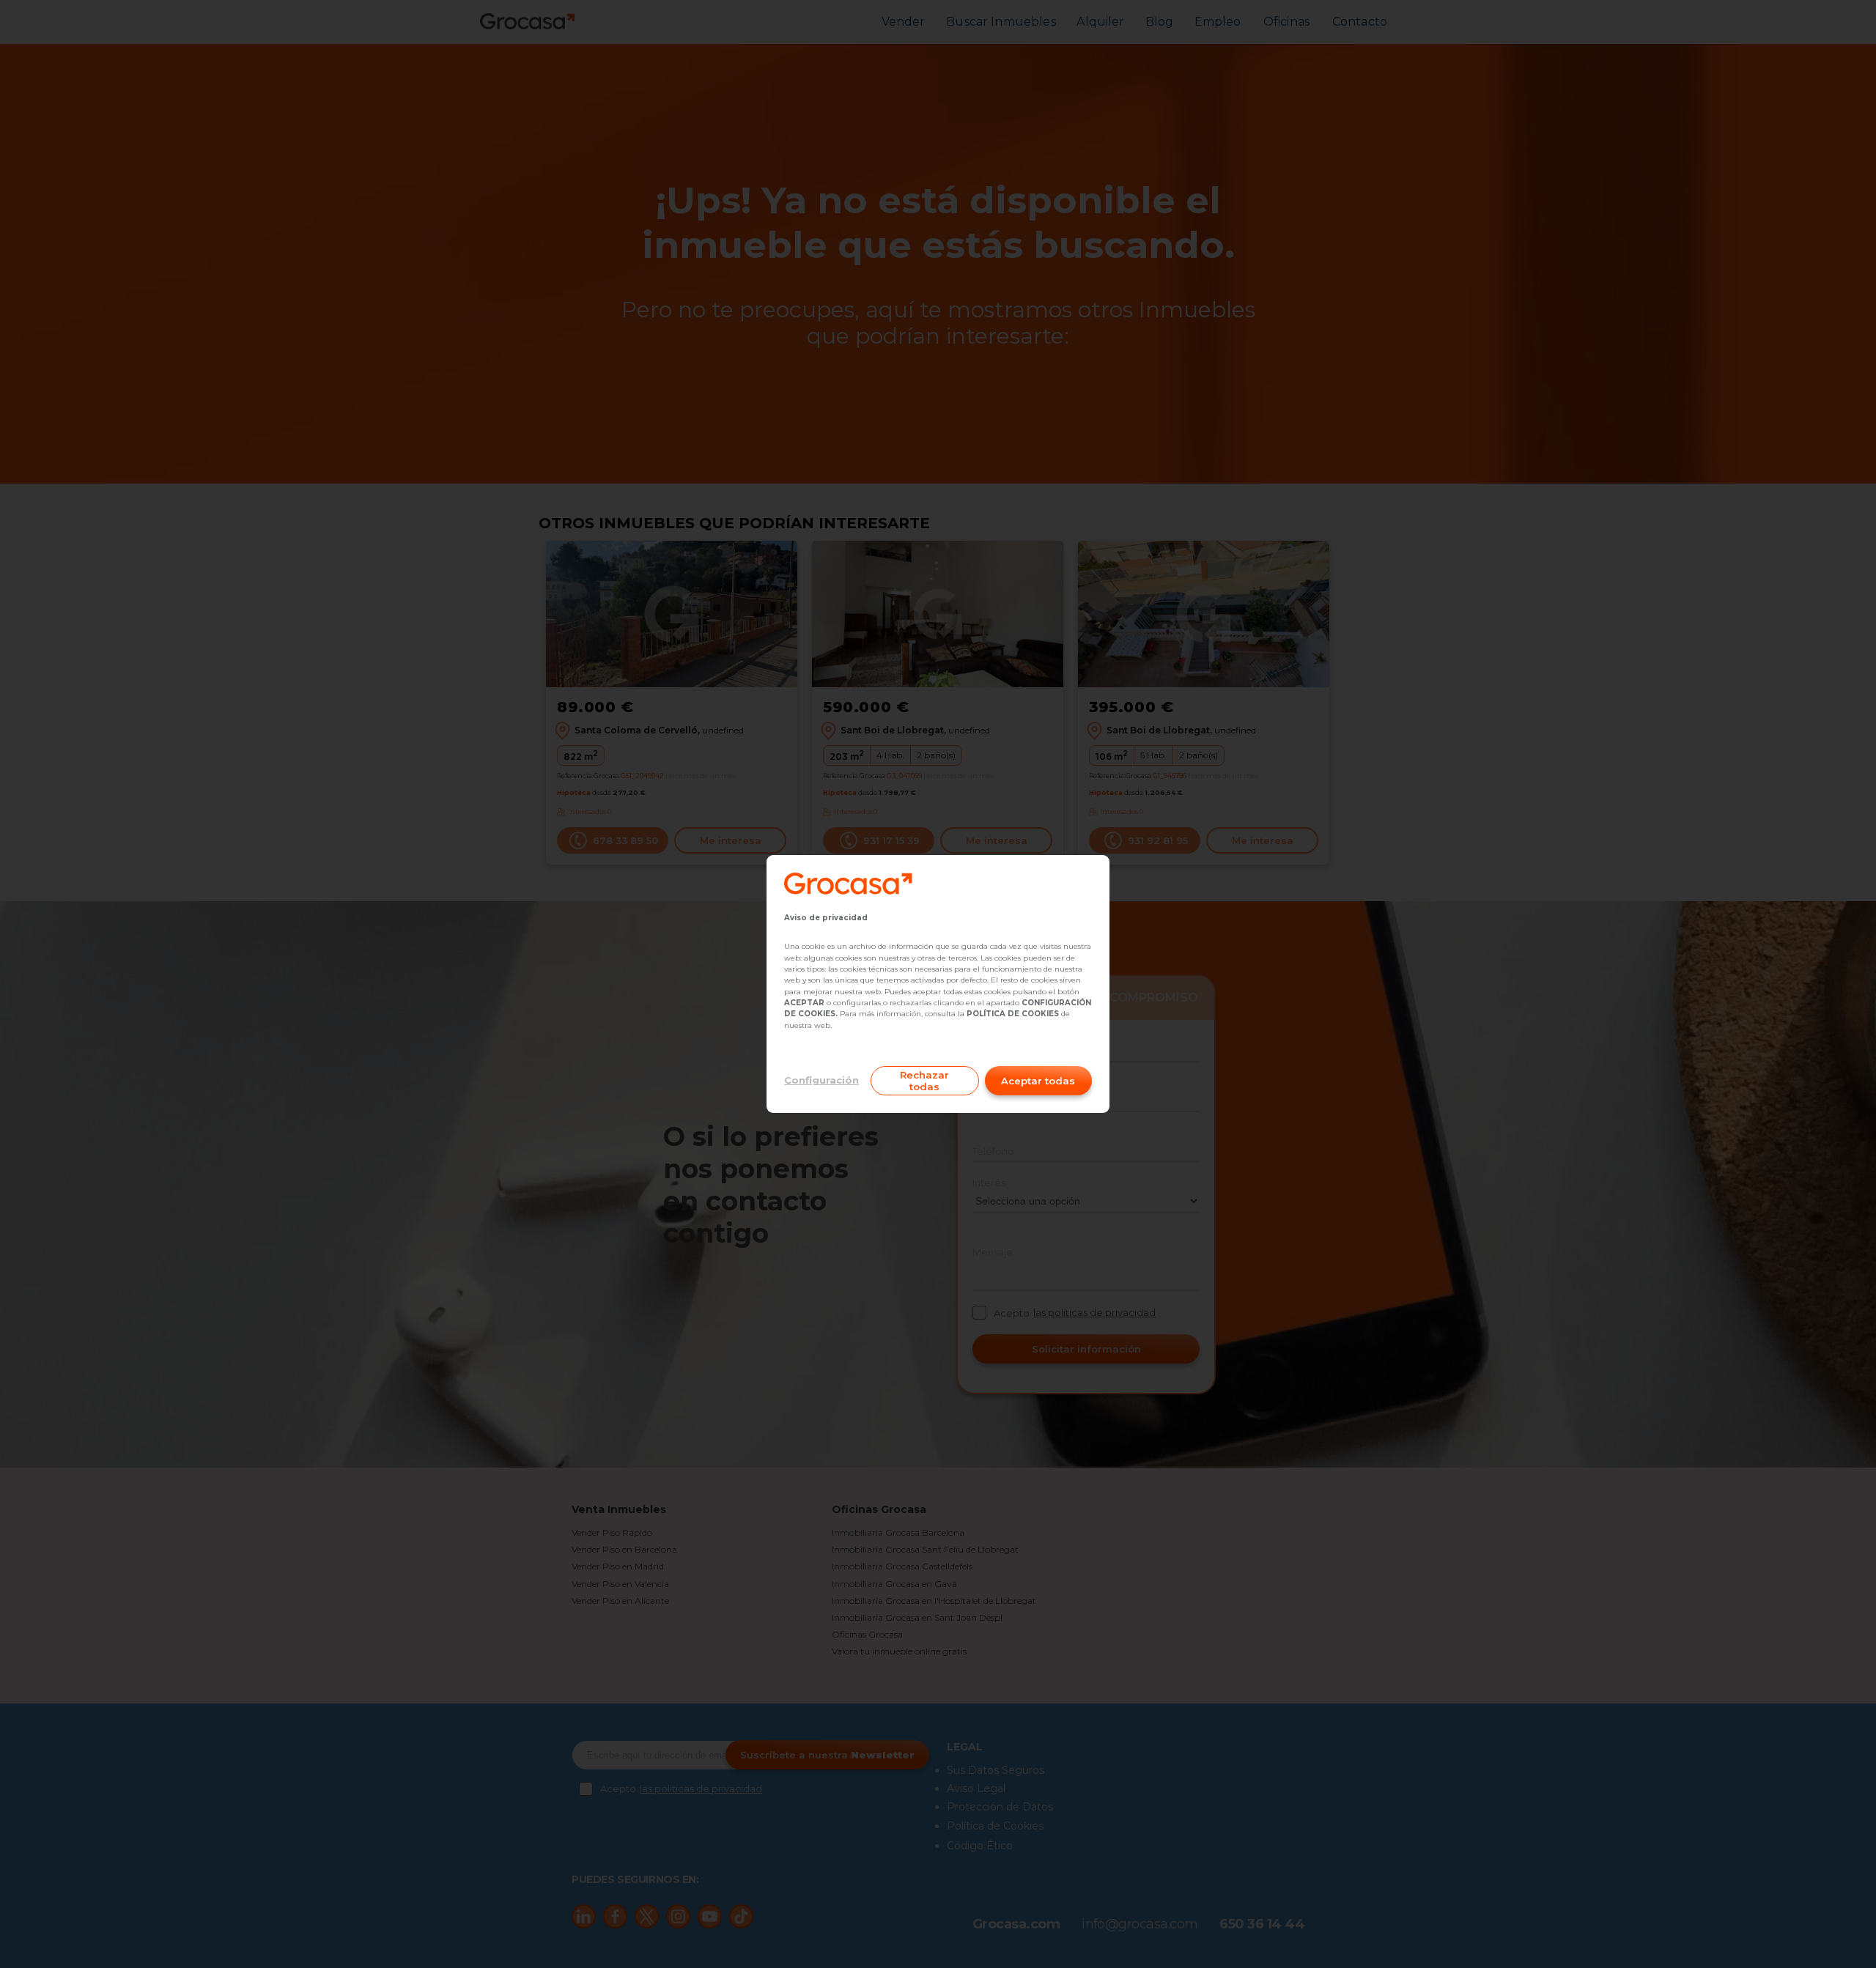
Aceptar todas (1038, 1081)
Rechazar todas (924, 1081)
